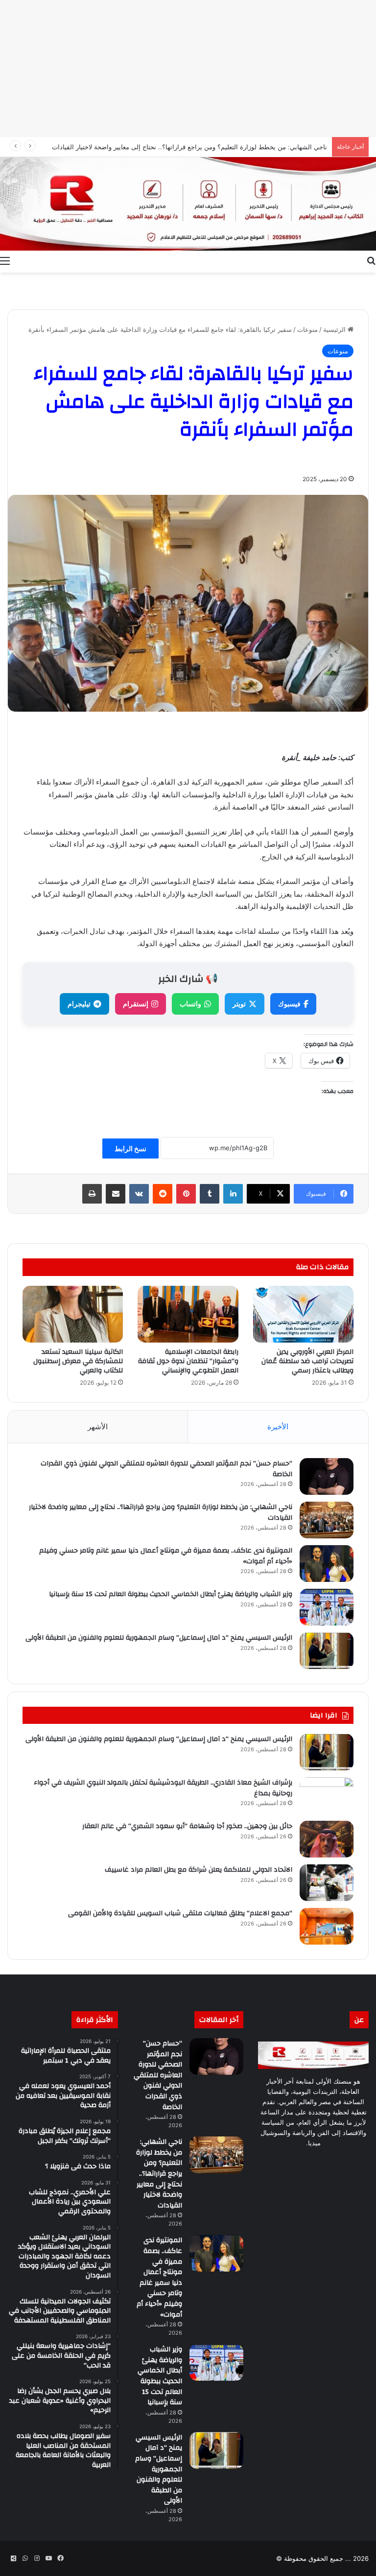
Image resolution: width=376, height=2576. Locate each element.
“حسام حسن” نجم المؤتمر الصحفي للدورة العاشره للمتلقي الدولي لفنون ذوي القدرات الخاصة (166, 1469)
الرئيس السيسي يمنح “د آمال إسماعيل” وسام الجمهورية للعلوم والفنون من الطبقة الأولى (159, 1638)
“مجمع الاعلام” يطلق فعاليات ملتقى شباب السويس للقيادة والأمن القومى (180, 1913)
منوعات (307, 329)
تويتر (239, 1004)
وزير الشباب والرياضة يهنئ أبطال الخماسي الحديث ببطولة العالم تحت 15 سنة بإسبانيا (171, 1594)
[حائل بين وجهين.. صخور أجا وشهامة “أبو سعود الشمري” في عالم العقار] (327, 1839)
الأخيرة (278, 1427)
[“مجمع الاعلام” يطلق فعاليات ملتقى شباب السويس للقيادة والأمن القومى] (327, 1926)
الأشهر (98, 1427)
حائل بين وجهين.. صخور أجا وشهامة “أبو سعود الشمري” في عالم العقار (187, 1826)
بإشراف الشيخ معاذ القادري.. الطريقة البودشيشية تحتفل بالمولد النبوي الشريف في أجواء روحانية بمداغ (163, 1788)
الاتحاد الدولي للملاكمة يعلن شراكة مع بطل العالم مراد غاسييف (199, 1870)
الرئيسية (335, 329)
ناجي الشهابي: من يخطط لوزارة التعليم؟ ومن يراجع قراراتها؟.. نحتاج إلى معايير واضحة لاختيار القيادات (161, 1512)
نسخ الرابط (130, 1149)
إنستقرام (136, 1004)
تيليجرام (79, 1004)
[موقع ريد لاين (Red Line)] (188, 204)
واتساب (190, 1004)
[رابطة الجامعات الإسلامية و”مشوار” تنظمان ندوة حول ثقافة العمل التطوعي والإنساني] (188, 1314)
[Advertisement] (188, 69)
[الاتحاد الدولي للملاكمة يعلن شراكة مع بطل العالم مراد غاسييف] (327, 1883)
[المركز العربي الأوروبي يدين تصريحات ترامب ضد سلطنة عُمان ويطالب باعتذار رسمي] (303, 1314)
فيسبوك (289, 1004)
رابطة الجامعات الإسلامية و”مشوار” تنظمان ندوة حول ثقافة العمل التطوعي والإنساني (188, 1361)
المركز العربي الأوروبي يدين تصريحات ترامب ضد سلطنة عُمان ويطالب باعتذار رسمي (307, 1361)
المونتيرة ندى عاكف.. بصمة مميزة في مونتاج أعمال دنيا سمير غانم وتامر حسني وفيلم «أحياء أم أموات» (166, 1556)
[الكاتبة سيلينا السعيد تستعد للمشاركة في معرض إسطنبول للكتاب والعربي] (73, 1314)
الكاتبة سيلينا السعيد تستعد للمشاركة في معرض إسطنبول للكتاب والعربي (78, 1361)
